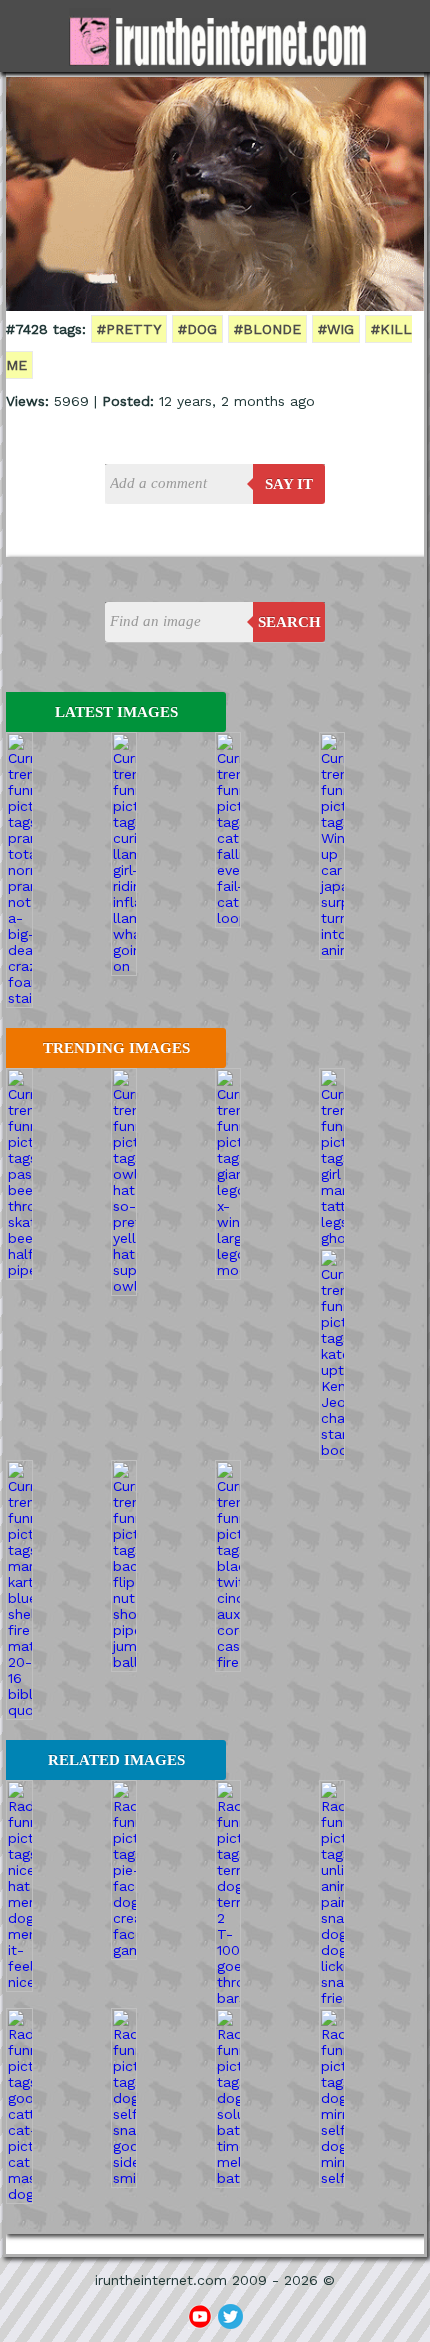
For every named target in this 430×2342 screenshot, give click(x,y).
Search (289, 622)
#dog (197, 329)
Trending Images (116, 1048)
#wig (336, 329)
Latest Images (116, 712)
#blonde (267, 329)
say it (289, 484)
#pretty (129, 329)
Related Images (116, 1760)
